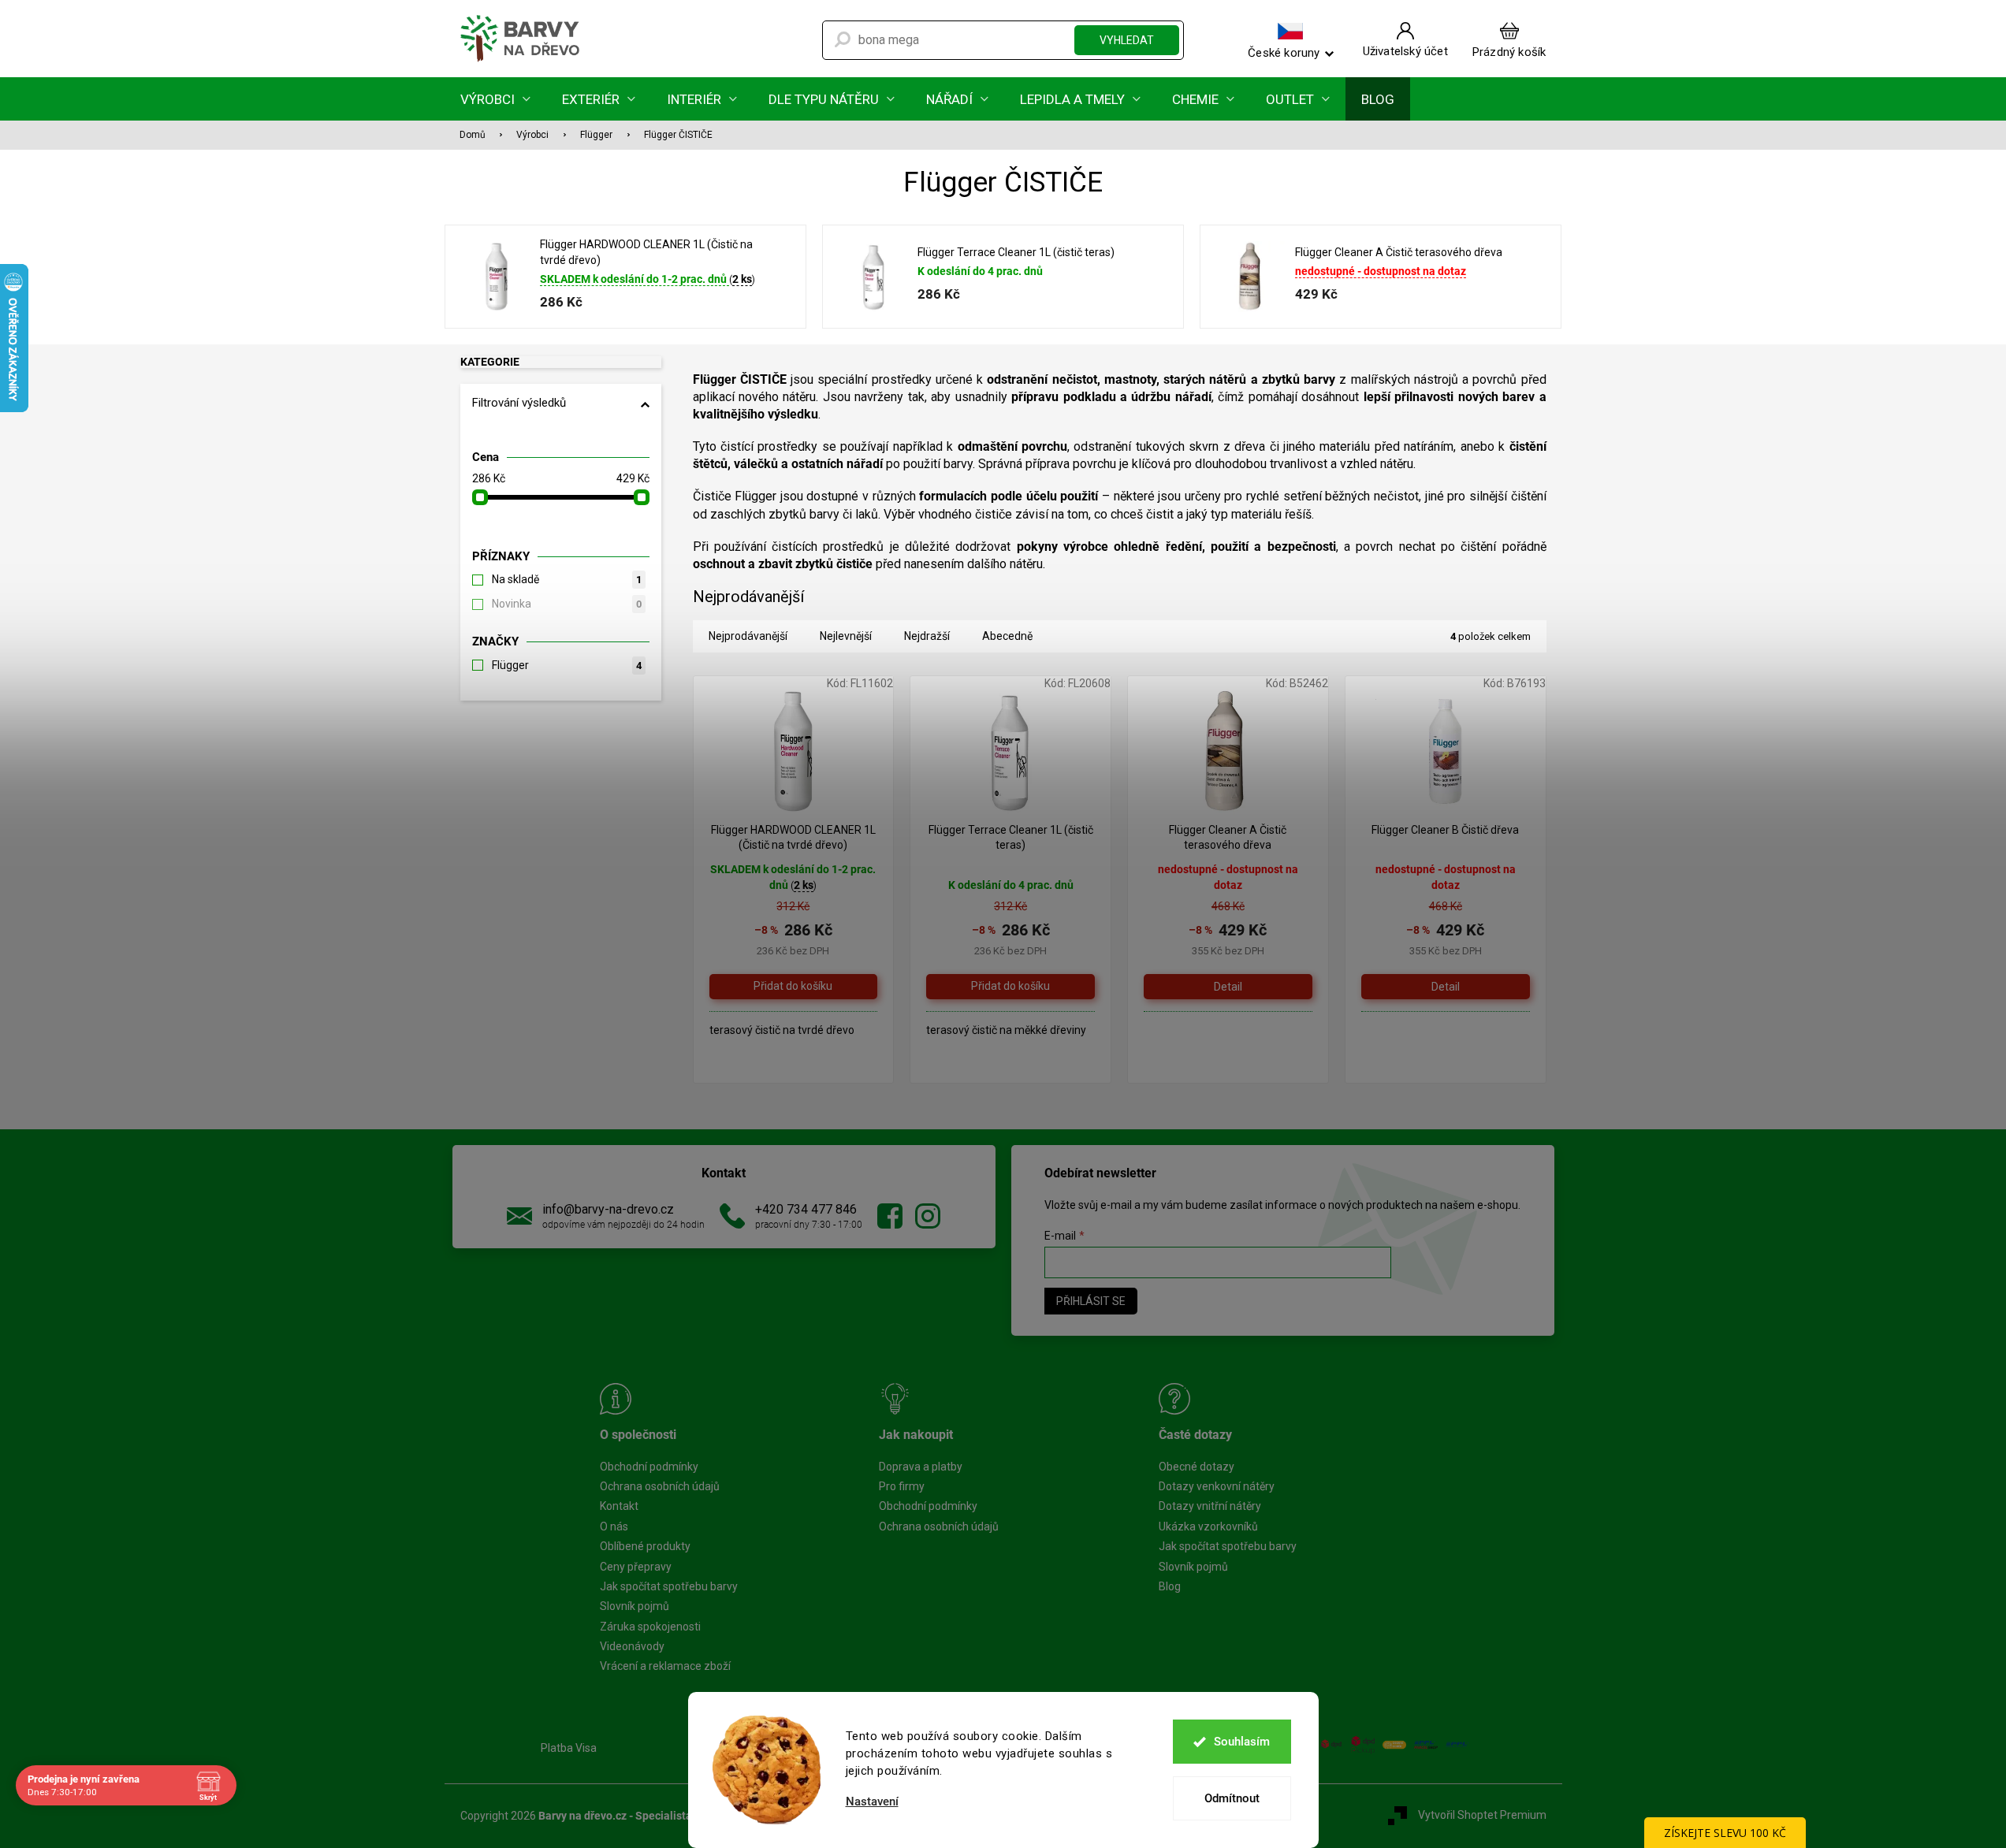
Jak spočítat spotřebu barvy (669, 1586)
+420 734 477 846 (806, 1209)
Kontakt (619, 1506)
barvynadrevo (928, 1216)
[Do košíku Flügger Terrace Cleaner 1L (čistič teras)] (1010, 987)
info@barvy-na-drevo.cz (608, 1209)
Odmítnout (1232, 1798)
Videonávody (632, 1646)
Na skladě (567, 579)
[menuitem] (495, 99)
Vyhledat (1127, 40)
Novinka (567, 604)
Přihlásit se (1091, 1301)
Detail (1228, 987)
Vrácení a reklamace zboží (665, 1666)
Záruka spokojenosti (650, 1627)
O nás (614, 1526)
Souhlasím (1242, 1742)
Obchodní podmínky (649, 1467)
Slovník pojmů (635, 1606)
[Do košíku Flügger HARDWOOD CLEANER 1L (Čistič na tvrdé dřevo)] (794, 987)
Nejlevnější (846, 636)
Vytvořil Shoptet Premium (1482, 1815)
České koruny (1284, 52)
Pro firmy (902, 1486)
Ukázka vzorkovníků (1208, 1526)
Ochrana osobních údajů (660, 1486)
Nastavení (872, 1802)
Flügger (567, 665)
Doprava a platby (921, 1467)
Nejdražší (927, 636)
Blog (1170, 1586)
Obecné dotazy (1197, 1467)
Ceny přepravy (636, 1567)
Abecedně (1007, 636)
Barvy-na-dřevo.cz (890, 1216)
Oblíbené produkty (645, 1546)
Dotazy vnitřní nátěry (1210, 1506)
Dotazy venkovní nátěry (1217, 1486)
